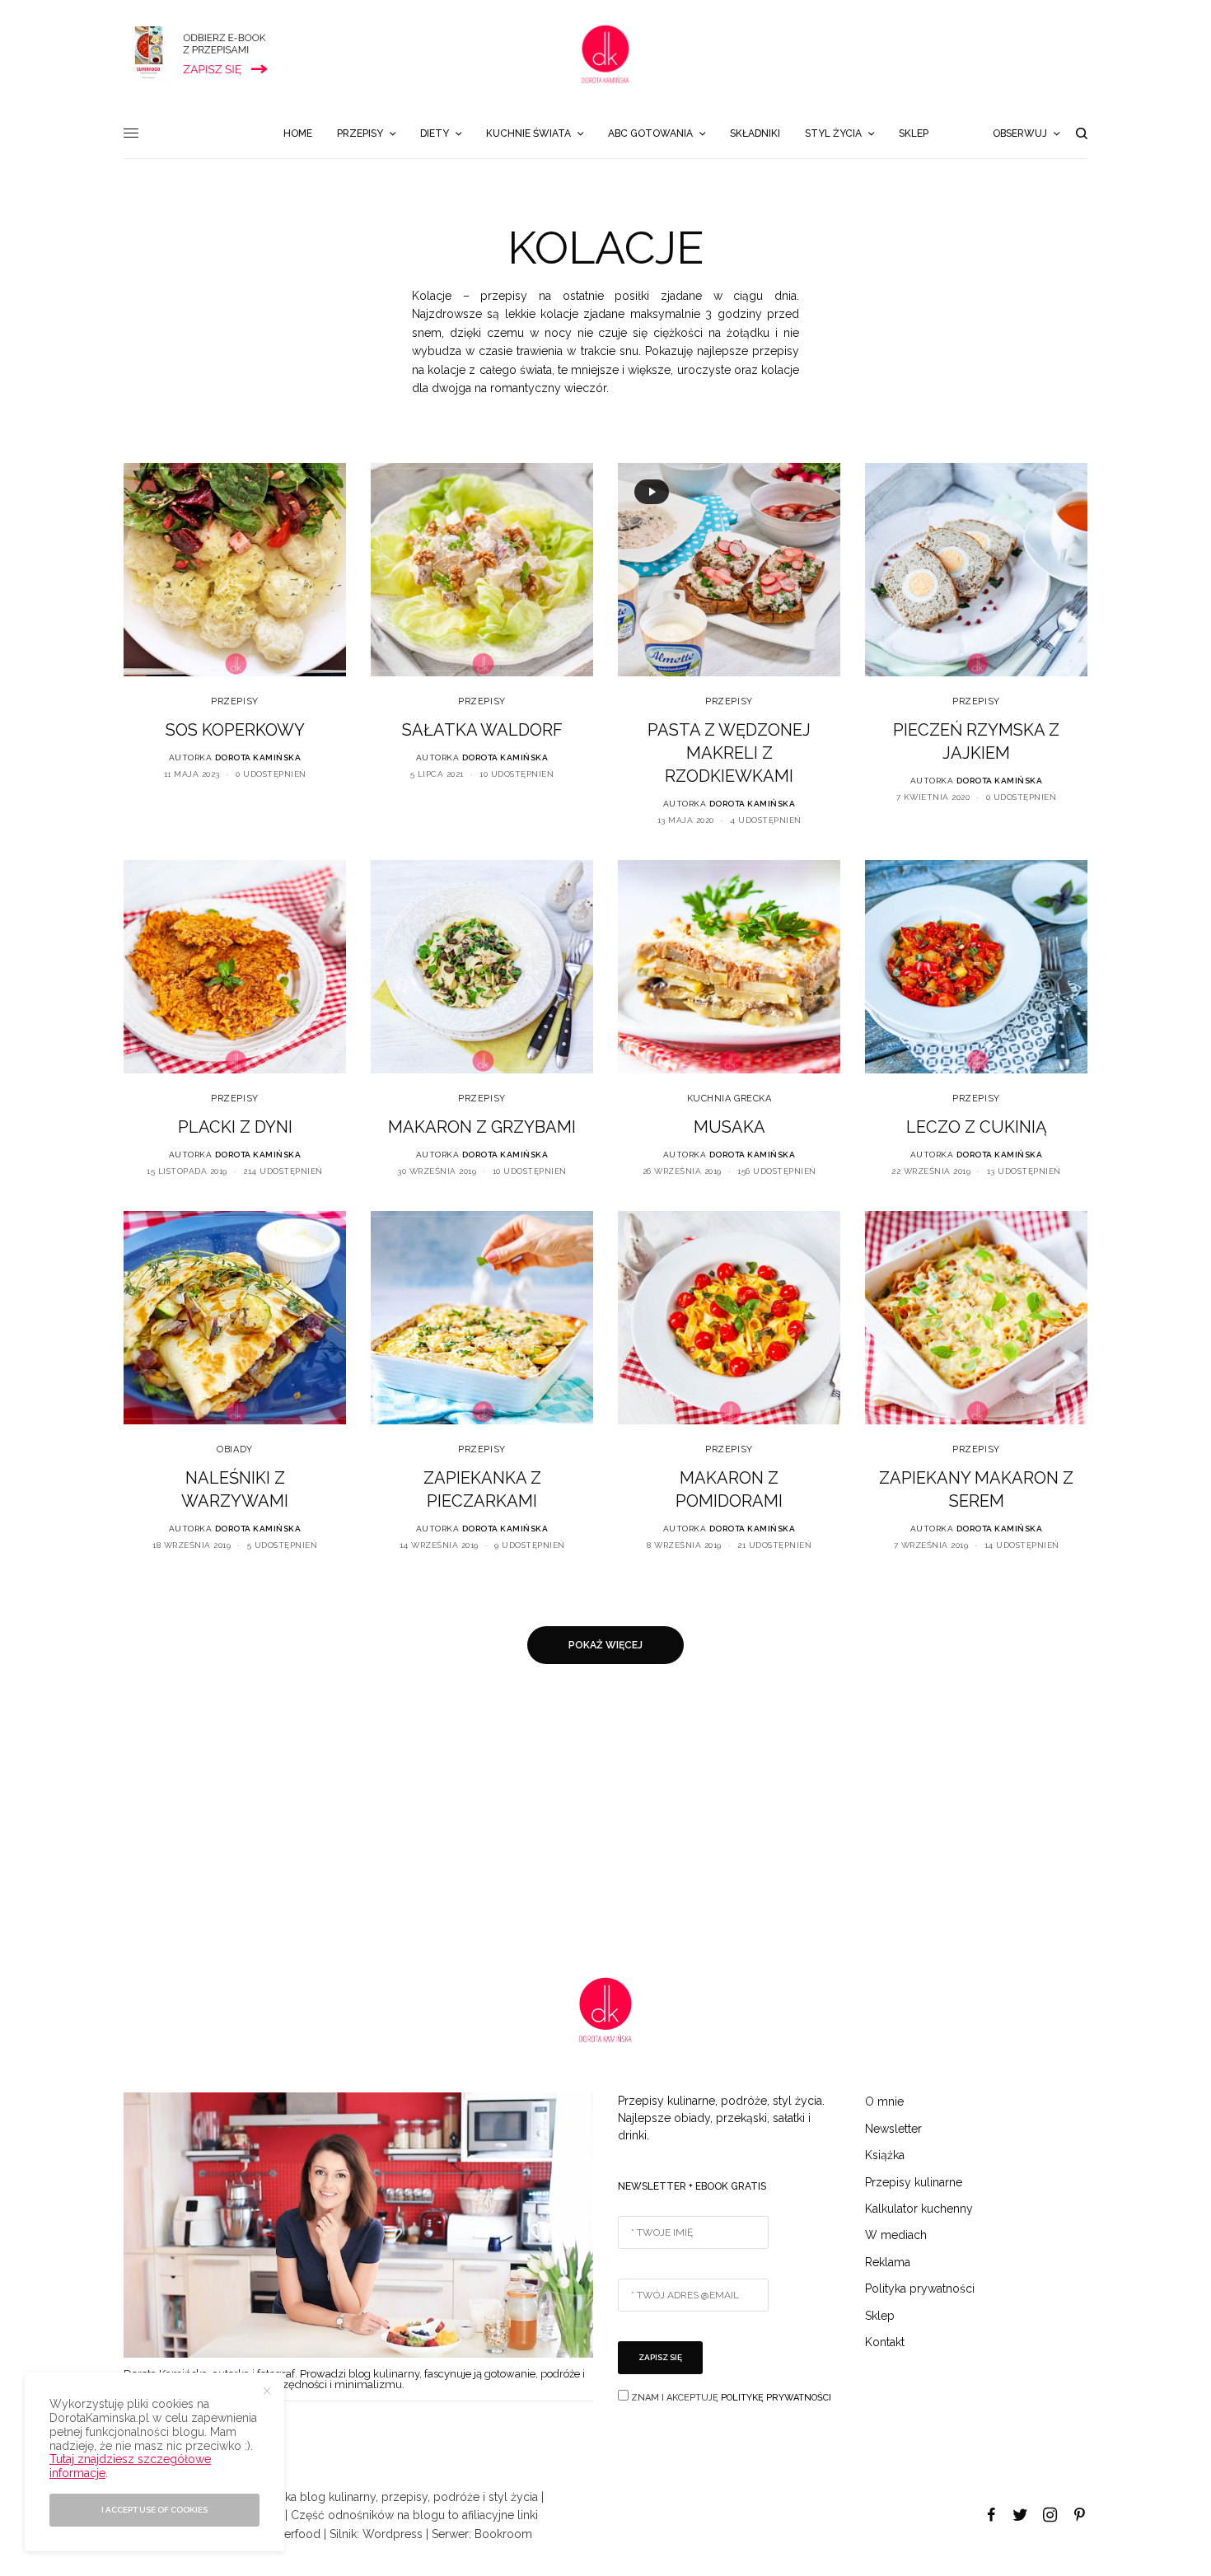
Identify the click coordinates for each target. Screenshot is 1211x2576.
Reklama (888, 2262)
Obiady (234, 1449)
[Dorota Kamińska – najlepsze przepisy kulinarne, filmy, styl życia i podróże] (605, 54)
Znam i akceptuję (730, 2398)
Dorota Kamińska (258, 757)
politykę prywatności (776, 2398)
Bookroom (503, 2534)
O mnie (884, 2101)
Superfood (292, 2534)
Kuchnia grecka (729, 1099)
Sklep (880, 2316)
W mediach (896, 2235)
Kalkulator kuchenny (919, 2209)
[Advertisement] (494, 1821)
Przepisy (234, 701)
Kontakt (885, 2342)
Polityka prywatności (920, 2288)
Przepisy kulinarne (914, 2182)
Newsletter (893, 2129)
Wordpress (393, 2534)
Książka (885, 2155)
